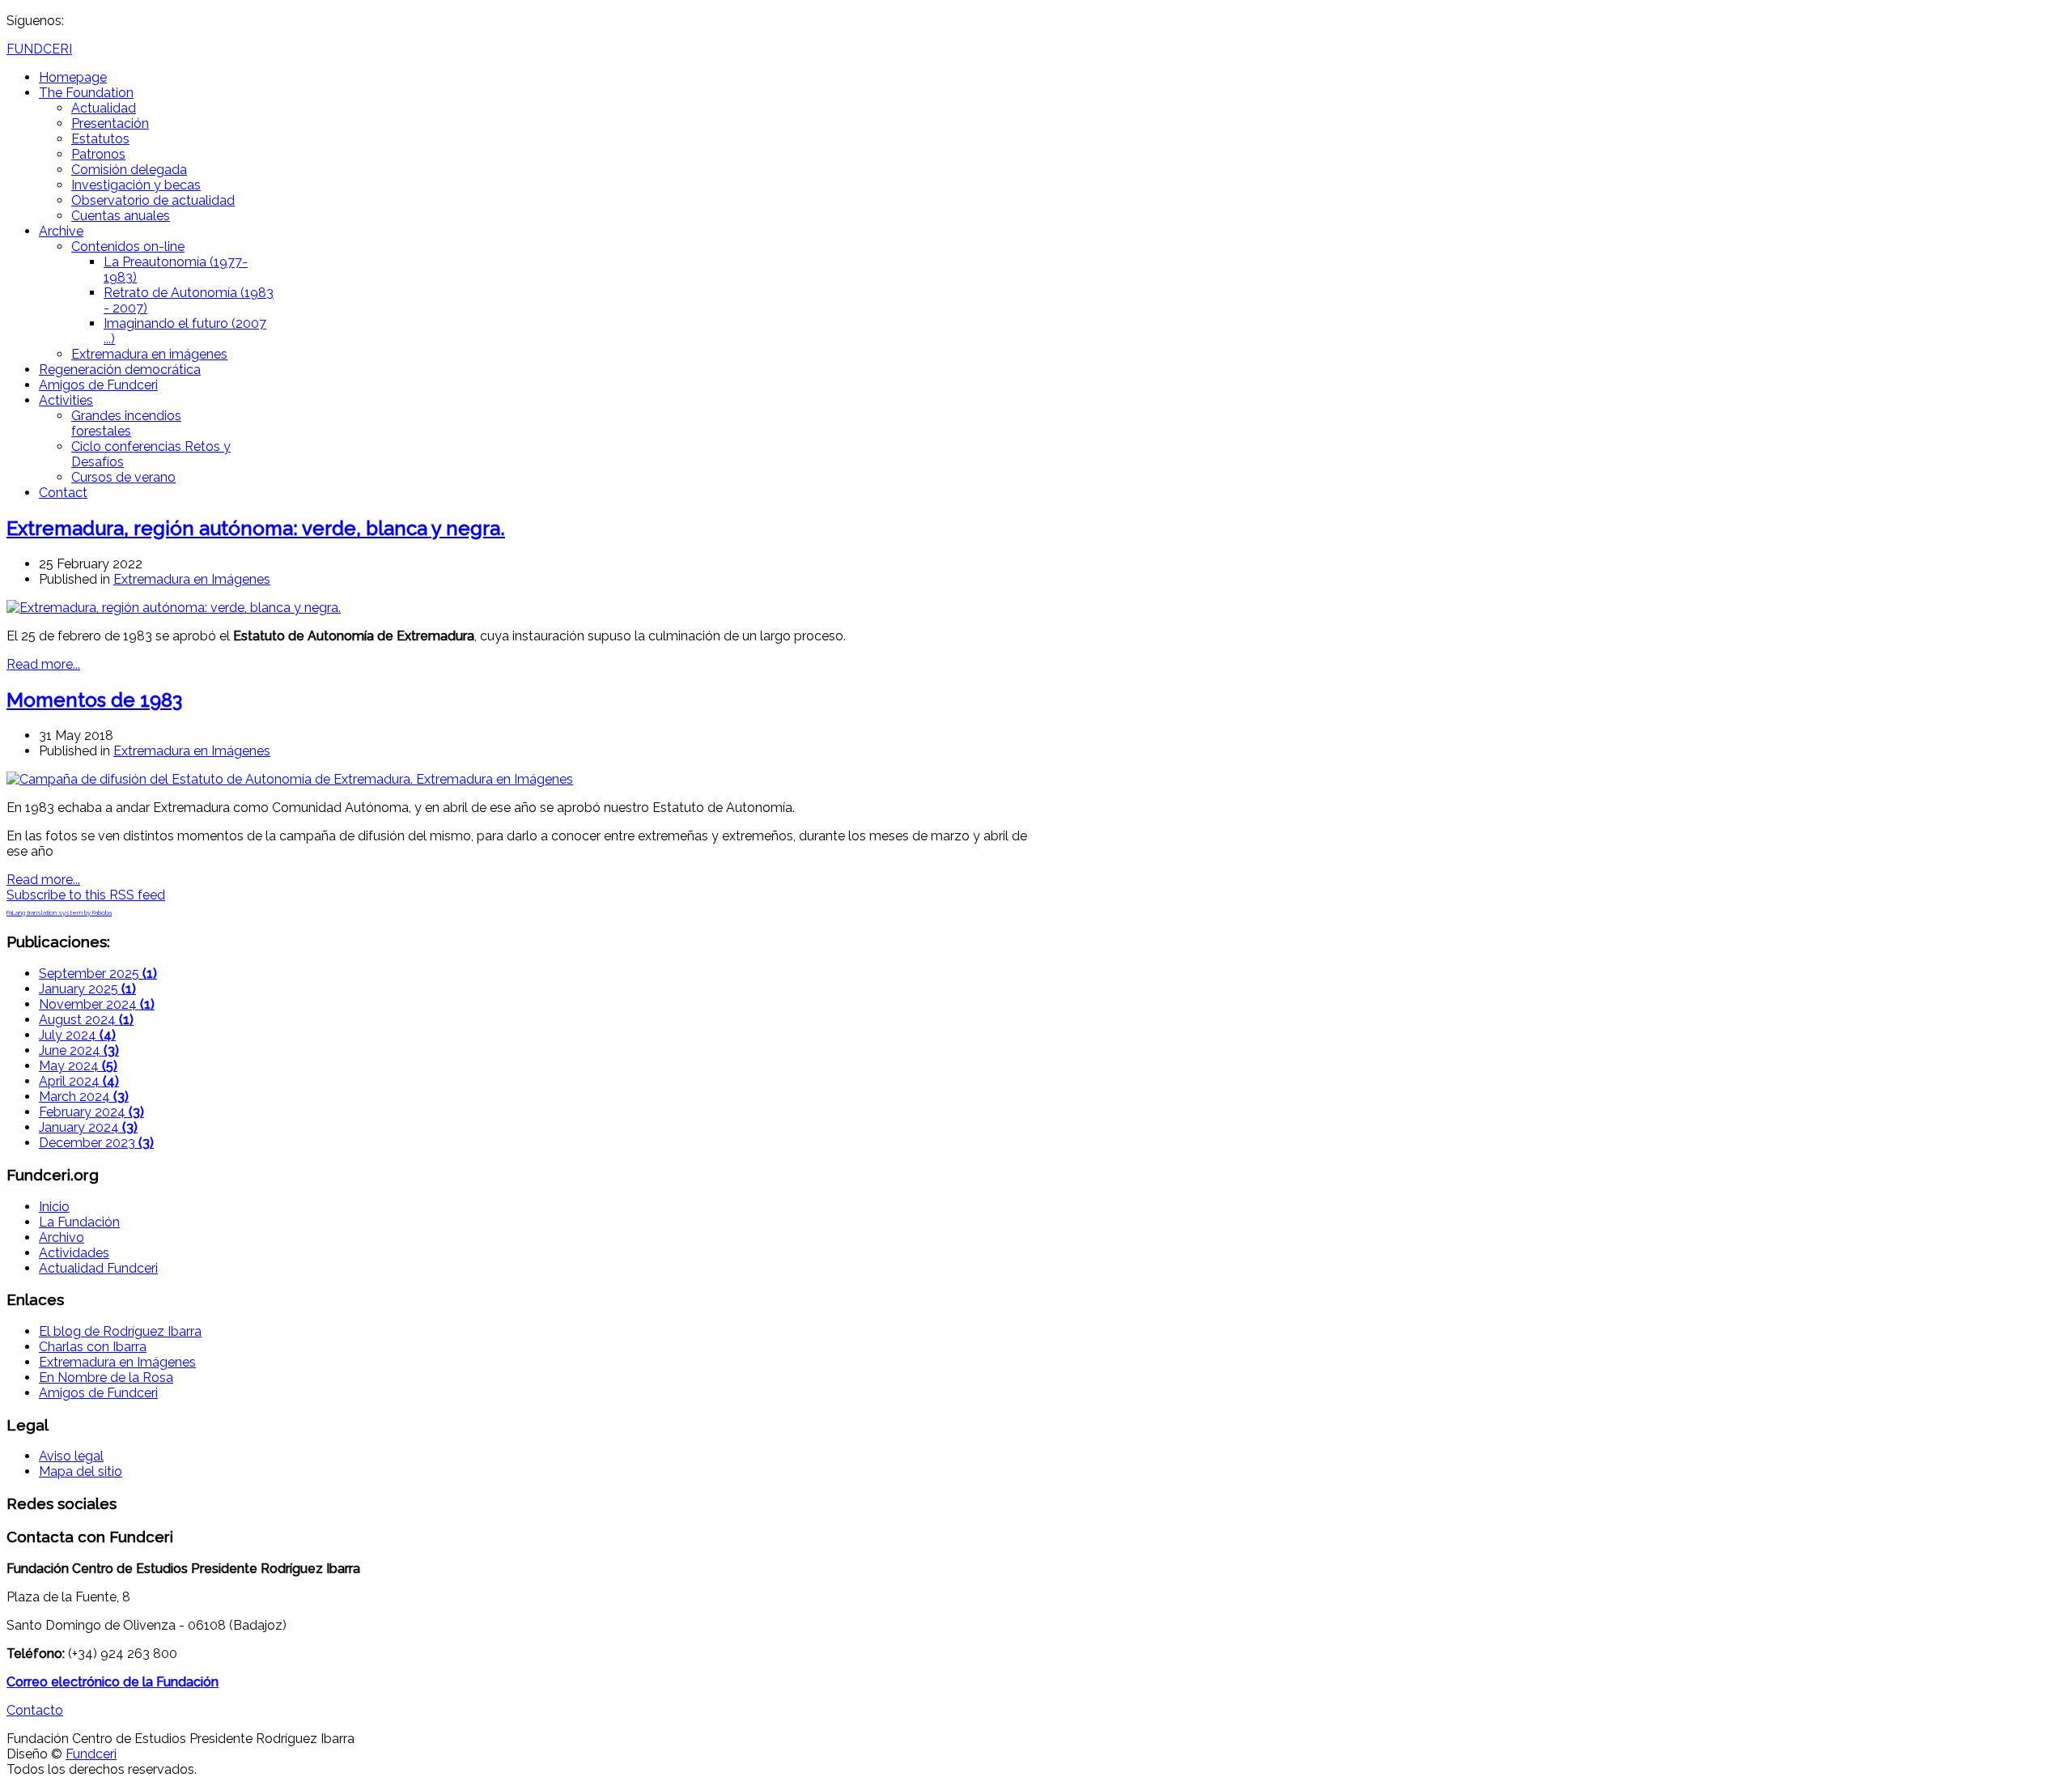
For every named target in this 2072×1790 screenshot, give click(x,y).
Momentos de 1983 (94, 700)
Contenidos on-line (128, 247)
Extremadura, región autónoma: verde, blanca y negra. (256, 528)
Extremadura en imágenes (149, 354)
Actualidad (104, 108)
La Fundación (79, 1222)
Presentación (110, 123)
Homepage (73, 77)
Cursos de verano (123, 477)
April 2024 (79, 1081)
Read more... (43, 664)
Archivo (62, 1237)
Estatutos (100, 139)
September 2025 (98, 974)
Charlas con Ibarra (93, 1347)
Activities (66, 400)
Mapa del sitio (81, 1471)
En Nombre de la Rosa (106, 1378)
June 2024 (79, 1050)
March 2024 (84, 1097)
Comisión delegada (129, 170)
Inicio (54, 1207)
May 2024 (78, 1066)
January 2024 (88, 1127)
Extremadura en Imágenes (192, 579)
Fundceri (91, 1754)
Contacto (35, 1710)
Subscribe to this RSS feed (86, 895)
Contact (63, 493)
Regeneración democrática (120, 370)
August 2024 (86, 1020)
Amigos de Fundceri (98, 385)
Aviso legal (71, 1456)
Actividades (74, 1253)
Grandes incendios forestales (126, 423)
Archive (61, 231)
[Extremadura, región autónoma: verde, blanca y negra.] (174, 608)
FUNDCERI (39, 49)
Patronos (98, 154)
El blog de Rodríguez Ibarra (120, 1331)
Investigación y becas (136, 185)
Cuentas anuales (121, 216)
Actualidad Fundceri (98, 1268)
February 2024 (91, 1112)
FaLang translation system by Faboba (59, 912)
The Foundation (86, 93)
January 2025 (87, 989)
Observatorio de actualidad (153, 200)
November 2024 (97, 1004)
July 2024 (77, 1035)
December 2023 (96, 1143)
